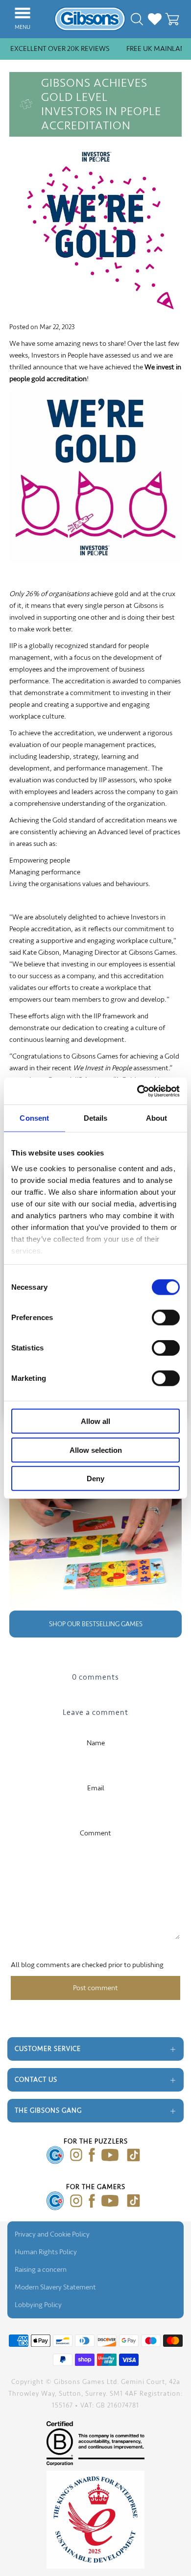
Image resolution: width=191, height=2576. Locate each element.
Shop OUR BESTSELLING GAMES (96, 1624)
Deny (95, 1479)
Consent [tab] (34, 1118)
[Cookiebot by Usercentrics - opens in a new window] (137, 1091)
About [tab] (157, 1118)
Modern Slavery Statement (55, 2287)
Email (96, 1788)
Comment (95, 1833)
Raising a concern (41, 2270)
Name (96, 1743)
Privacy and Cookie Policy (52, 2234)
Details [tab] (96, 1118)
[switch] (166, 1318)
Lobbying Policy (38, 2305)
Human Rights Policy (46, 2252)
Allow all (95, 1421)
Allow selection (96, 1450)
